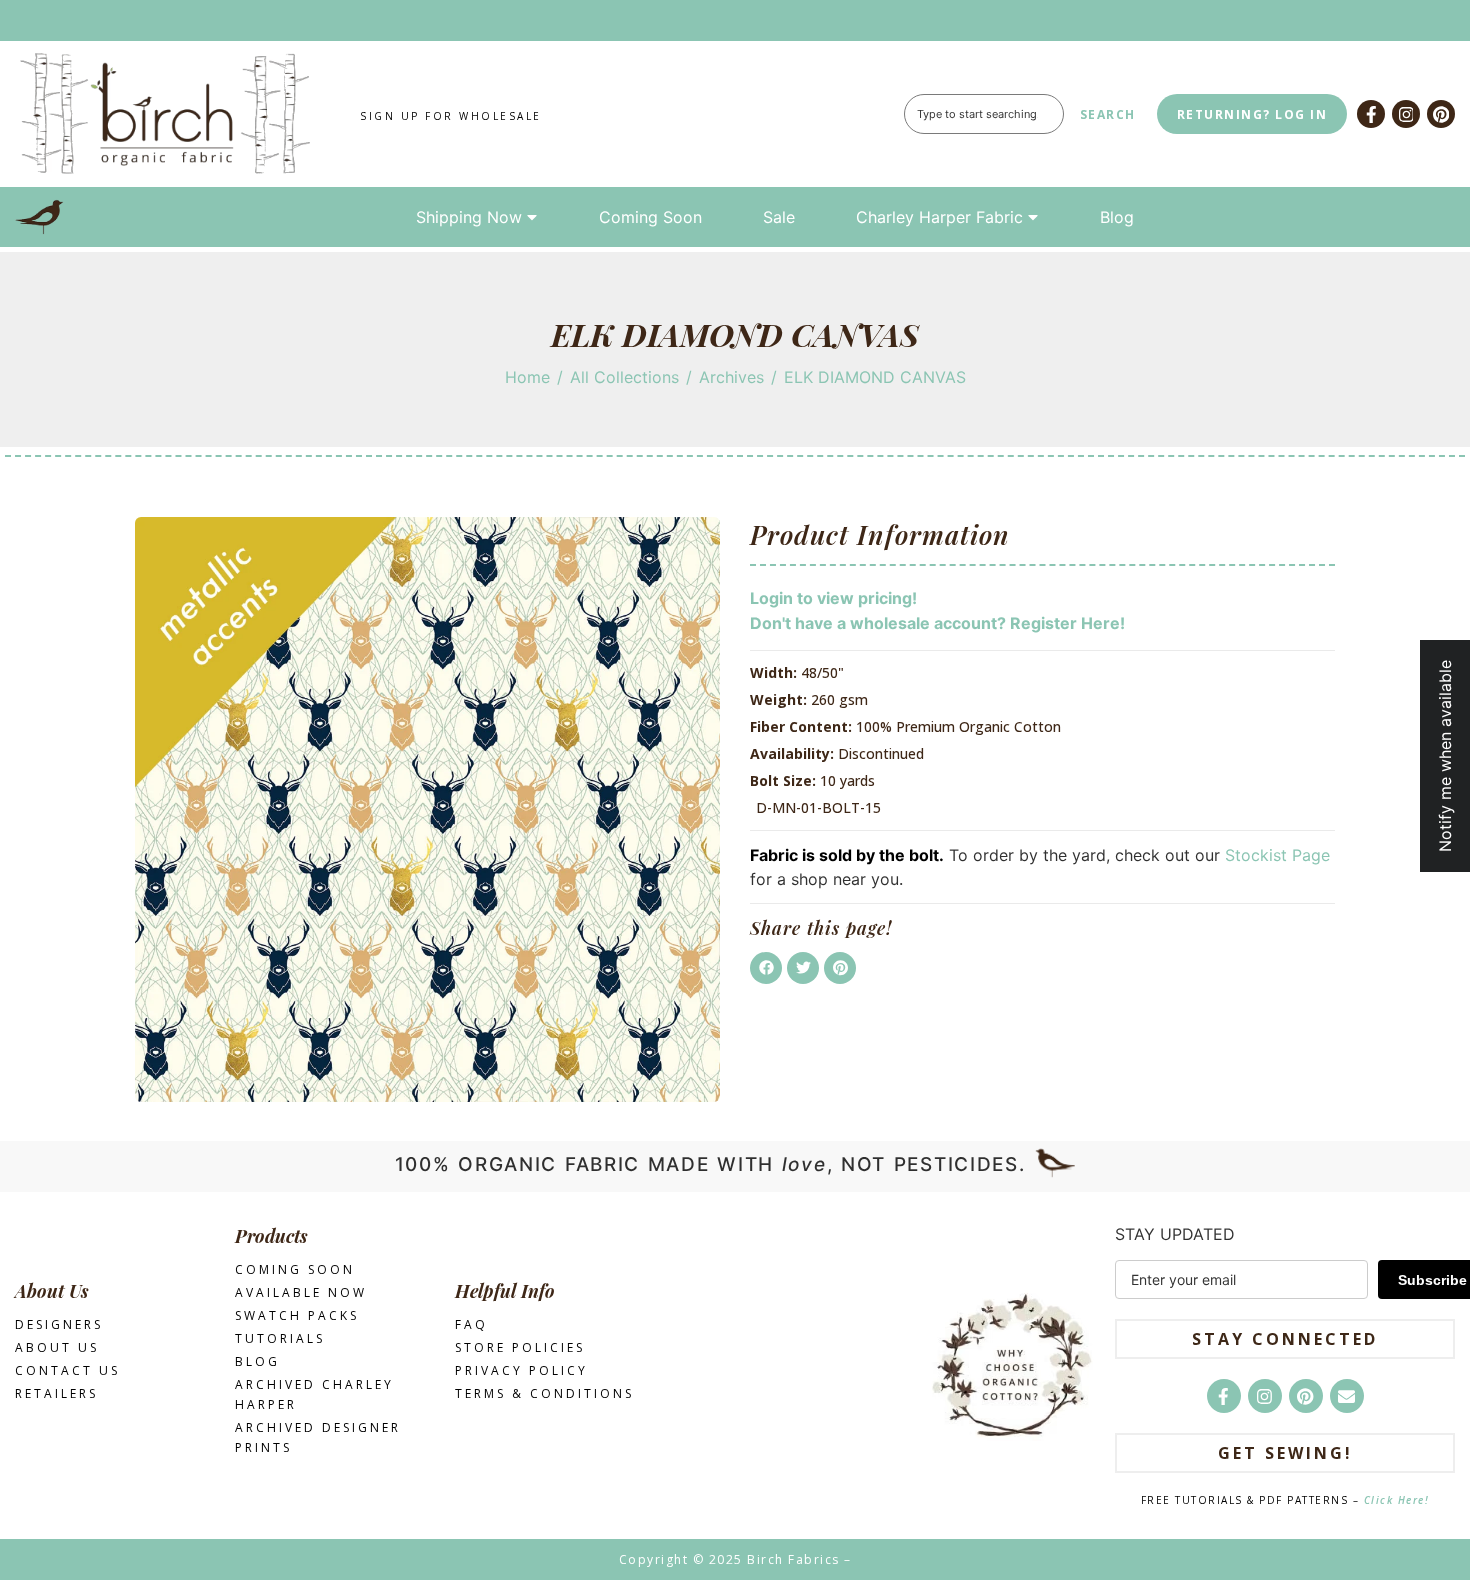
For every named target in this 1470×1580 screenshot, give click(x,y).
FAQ (471, 1324)
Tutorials (280, 1338)
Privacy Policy (521, 1370)
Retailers (56, 1393)
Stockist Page (1277, 855)
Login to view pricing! (833, 598)
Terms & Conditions (544, 1393)
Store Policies (520, 1347)
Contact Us (67, 1370)
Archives (731, 377)
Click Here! (1397, 1500)
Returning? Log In (1252, 114)
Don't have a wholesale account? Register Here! (937, 623)
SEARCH (1108, 114)
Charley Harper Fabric (939, 217)
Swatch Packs (297, 1315)
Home (527, 377)
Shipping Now (469, 217)
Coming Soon (650, 217)
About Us (57, 1347)
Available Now (301, 1292)
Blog (1117, 217)
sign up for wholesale (451, 116)
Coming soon (295, 1269)
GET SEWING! (1285, 1453)
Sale (779, 217)
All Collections (624, 377)
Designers (59, 1324)
